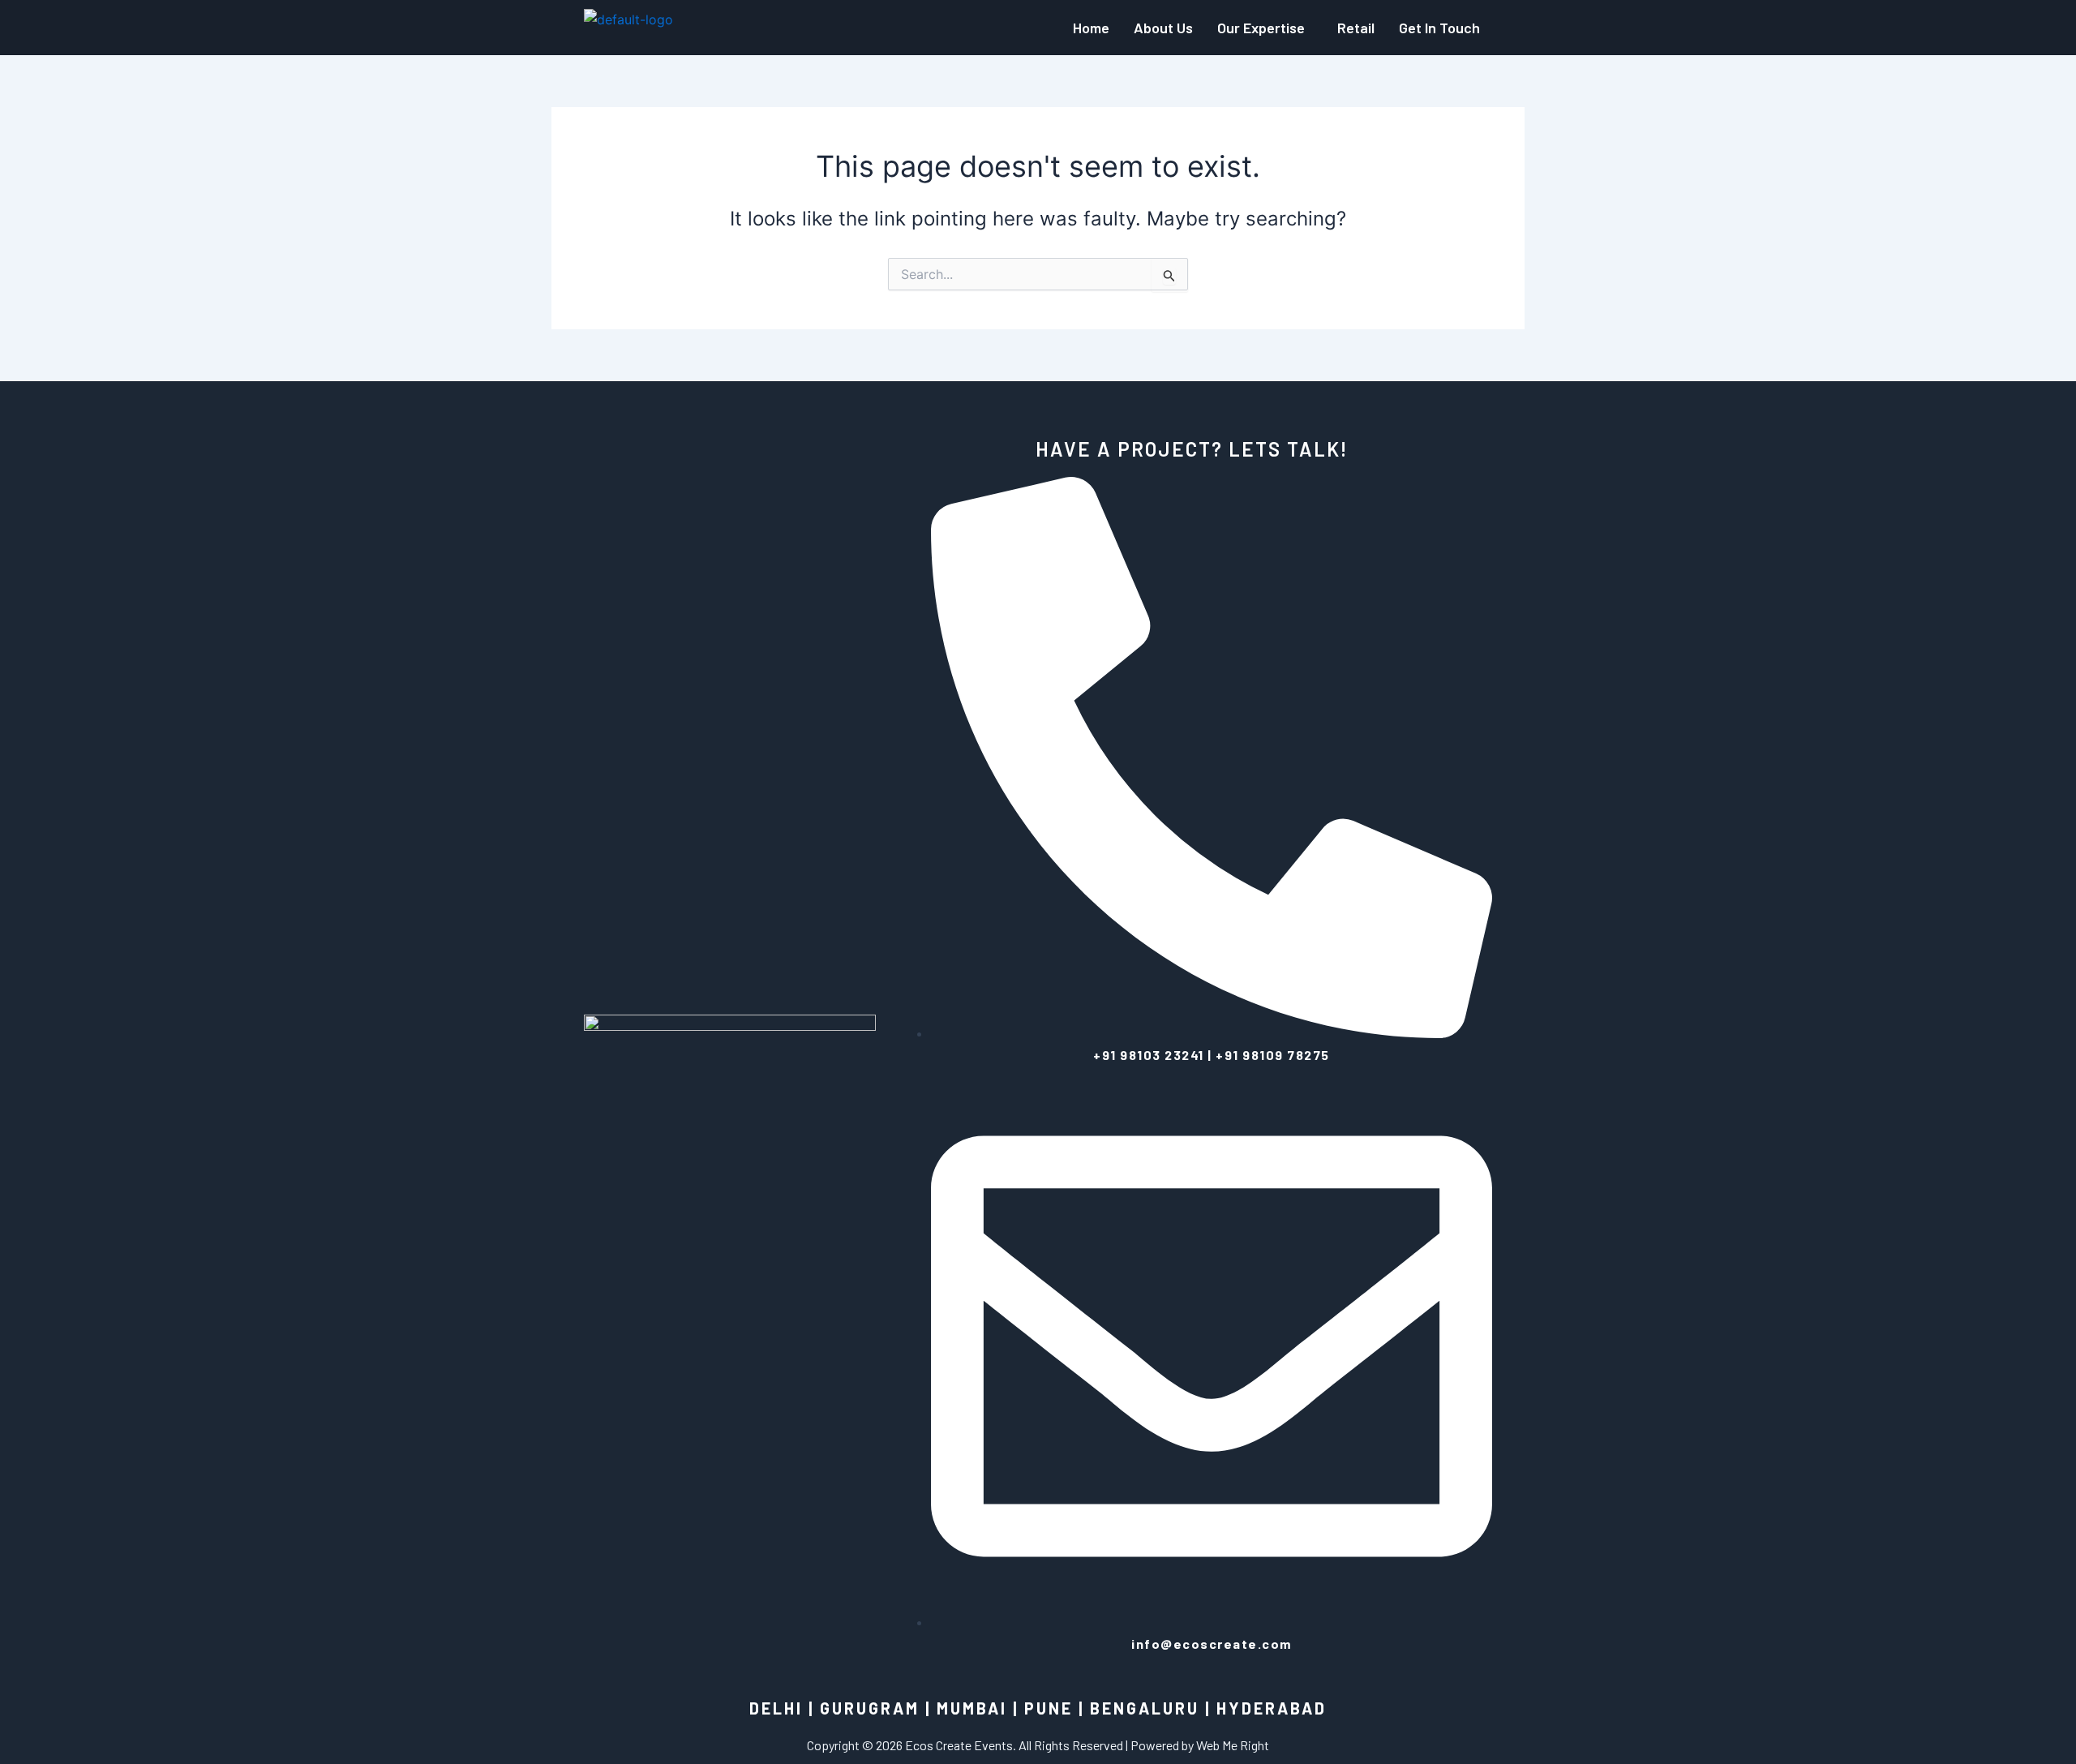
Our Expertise (1261, 28)
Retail (1356, 28)
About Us (1163, 28)
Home (1091, 28)
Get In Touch (1439, 28)
